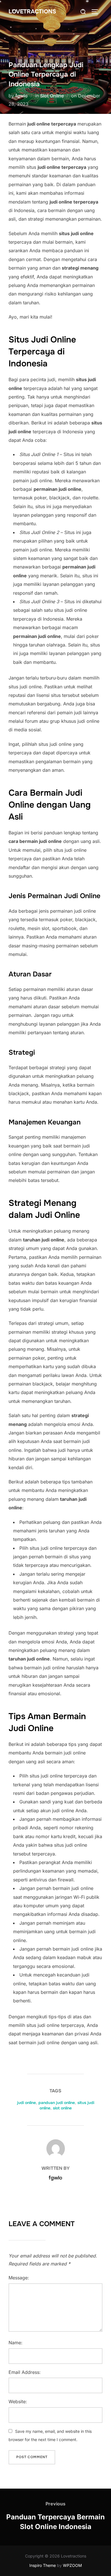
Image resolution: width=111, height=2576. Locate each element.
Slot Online (52, 96)
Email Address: (25, 2372)
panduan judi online (57, 2103)
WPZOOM (72, 2565)
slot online (62, 2108)
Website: (18, 2401)
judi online (26, 2103)
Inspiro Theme (43, 2565)
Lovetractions (32, 12)
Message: (19, 2278)
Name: (16, 2343)
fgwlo (21, 96)
